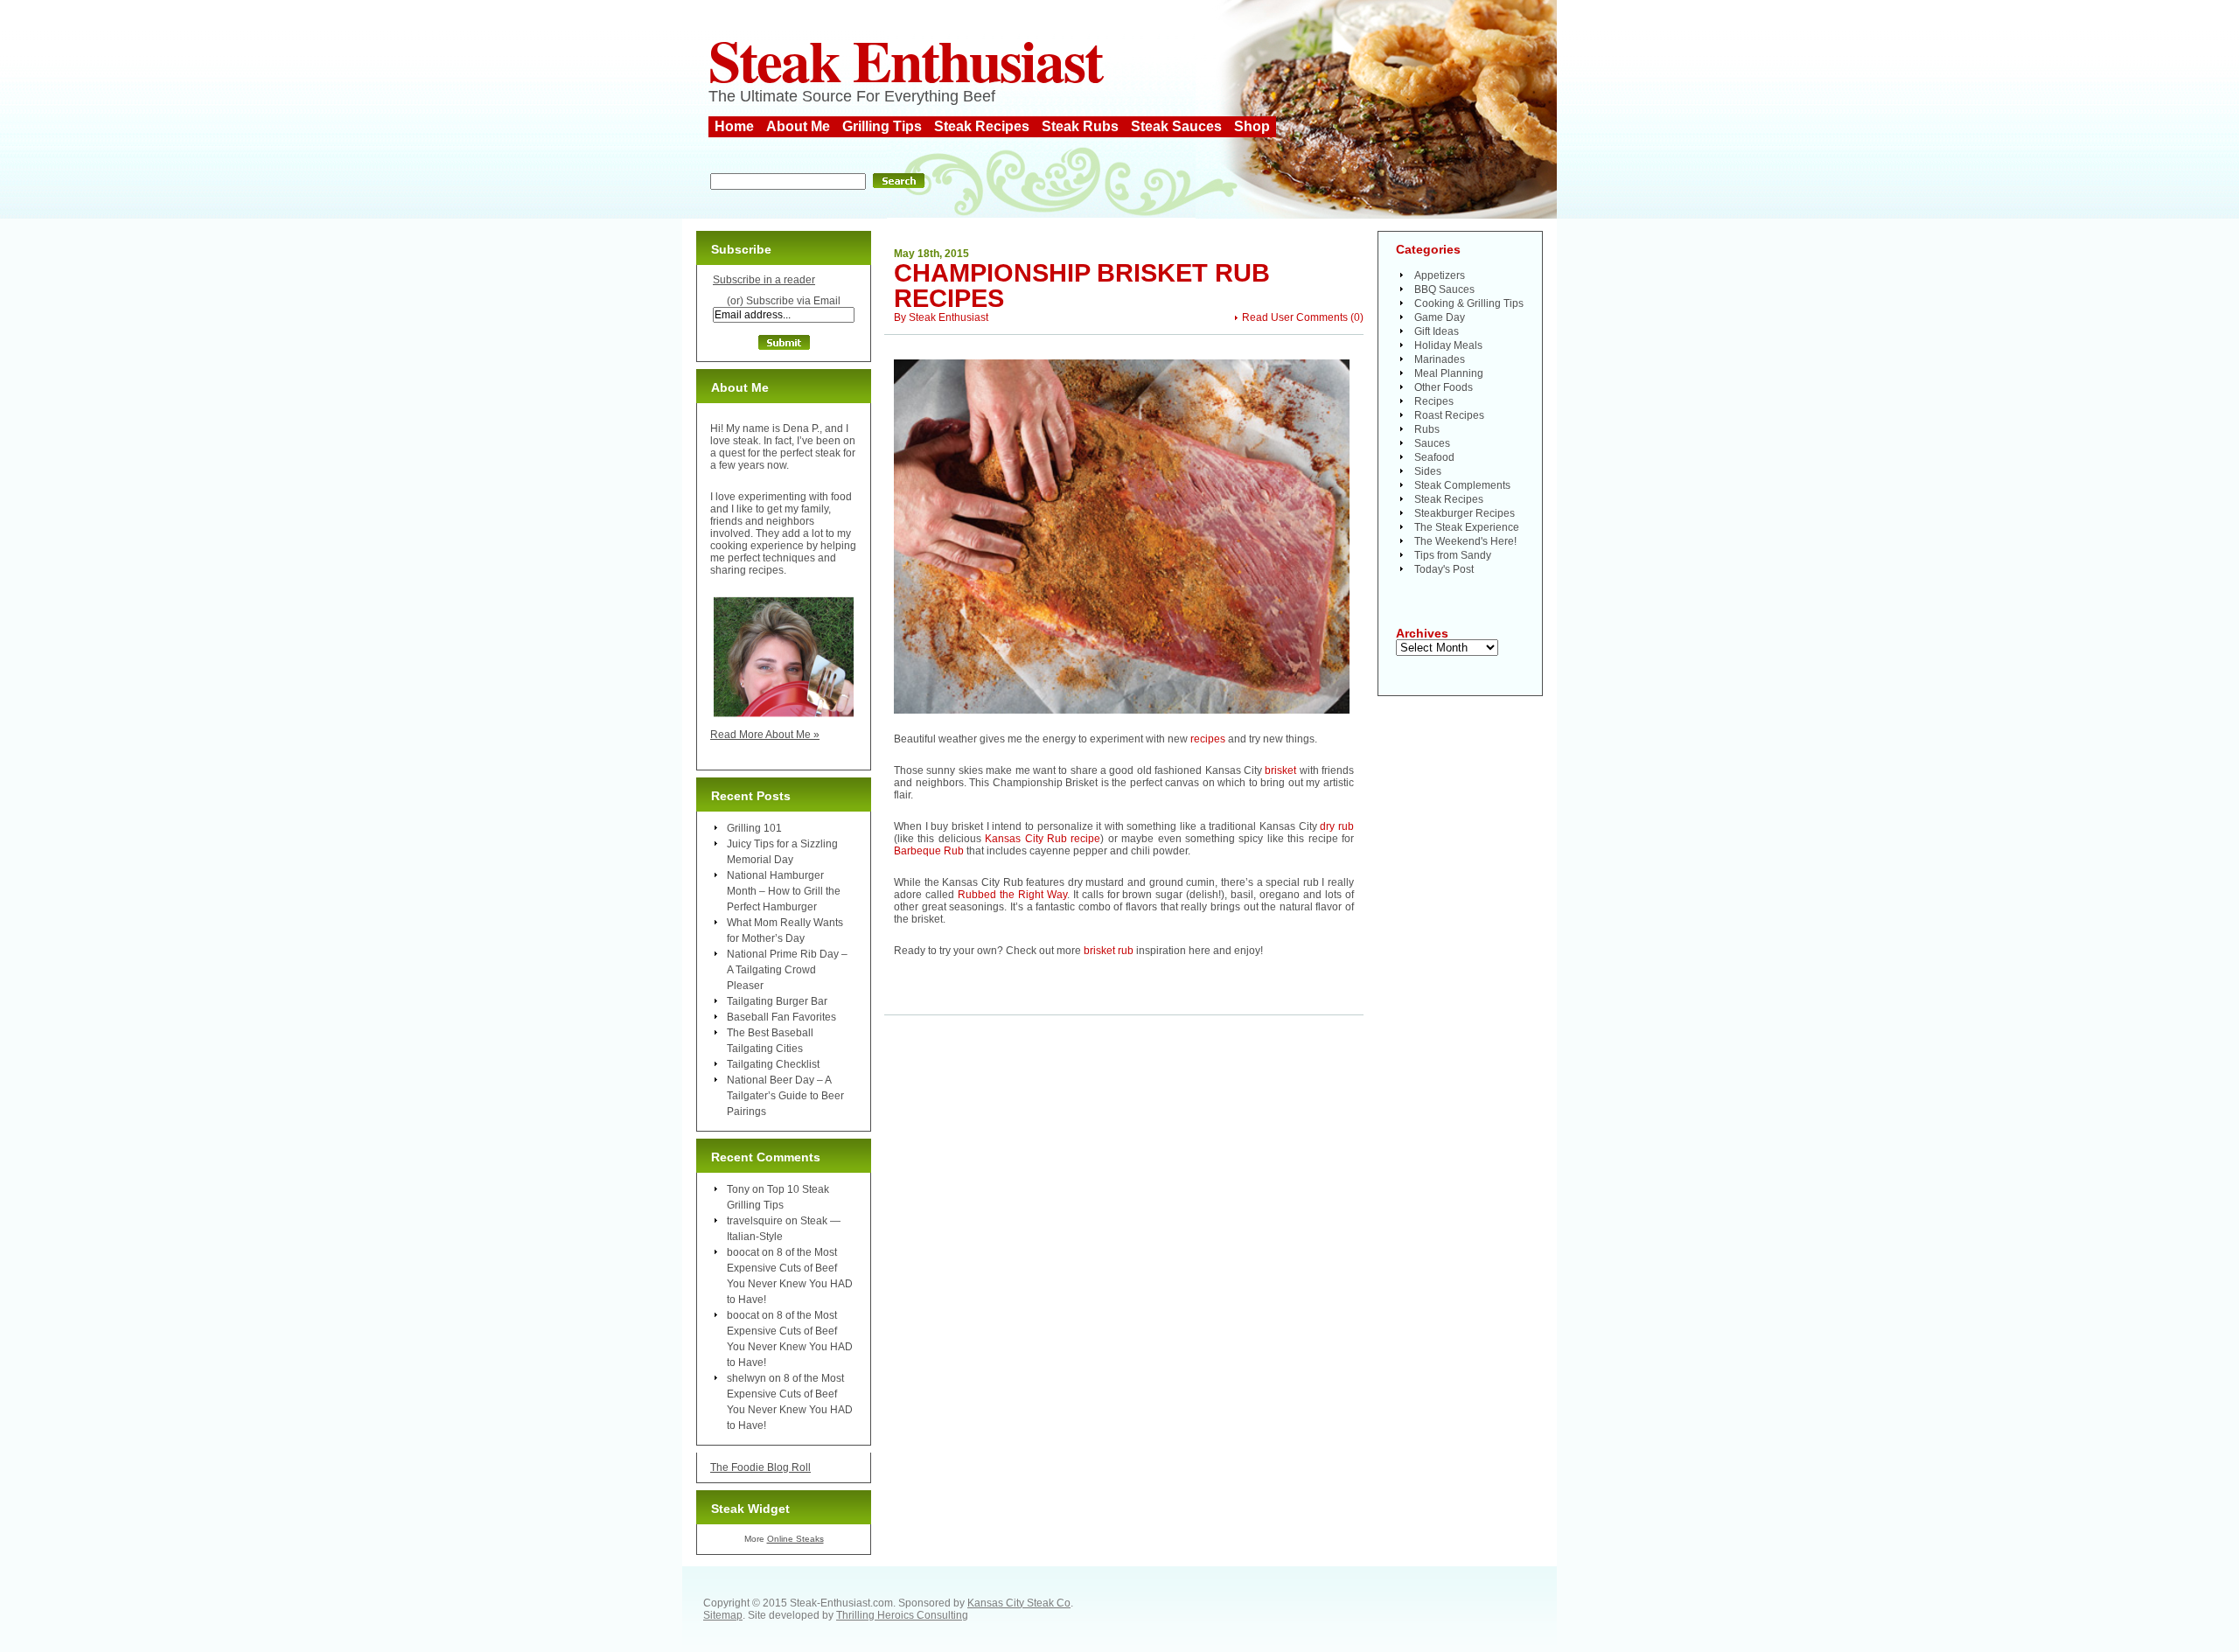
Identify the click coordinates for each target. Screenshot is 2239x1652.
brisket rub (1109, 951)
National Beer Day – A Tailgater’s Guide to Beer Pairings (785, 1096)
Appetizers (1440, 275)
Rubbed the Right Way (1012, 895)
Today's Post (1444, 569)
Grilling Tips (882, 126)
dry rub (1337, 826)
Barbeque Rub (930, 851)
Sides (1428, 471)
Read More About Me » (765, 735)
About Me (798, 126)
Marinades (1440, 359)
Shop (1252, 126)
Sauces (1432, 443)
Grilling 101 (754, 828)
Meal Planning (1449, 373)
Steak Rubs (1080, 126)
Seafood (1434, 457)
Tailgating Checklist (773, 1064)
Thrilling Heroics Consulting (902, 1615)
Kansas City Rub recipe (1043, 839)
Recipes (1434, 401)
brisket (1280, 770)
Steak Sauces (1176, 126)
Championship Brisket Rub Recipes (1082, 286)
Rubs (1427, 429)
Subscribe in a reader (764, 280)
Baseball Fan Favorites (781, 1017)
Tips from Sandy (1453, 555)
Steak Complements (1462, 485)
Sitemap (723, 1615)
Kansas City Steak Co (1019, 1603)
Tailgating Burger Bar (777, 1001)
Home (734, 126)
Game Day (1440, 317)
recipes (1208, 739)
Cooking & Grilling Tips (1469, 303)
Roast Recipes (1449, 415)
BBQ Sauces (1444, 289)
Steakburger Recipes (1465, 513)
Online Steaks (795, 1539)
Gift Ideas (1437, 331)
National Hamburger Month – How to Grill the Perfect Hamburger (784, 891)
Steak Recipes (982, 126)
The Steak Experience (1467, 527)
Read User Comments (1295, 317)
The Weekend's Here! (1465, 541)
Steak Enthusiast (905, 59)
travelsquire (755, 1221)
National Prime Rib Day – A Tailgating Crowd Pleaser (787, 970)
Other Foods (1444, 387)
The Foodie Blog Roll (760, 1467)
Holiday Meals (1448, 345)
